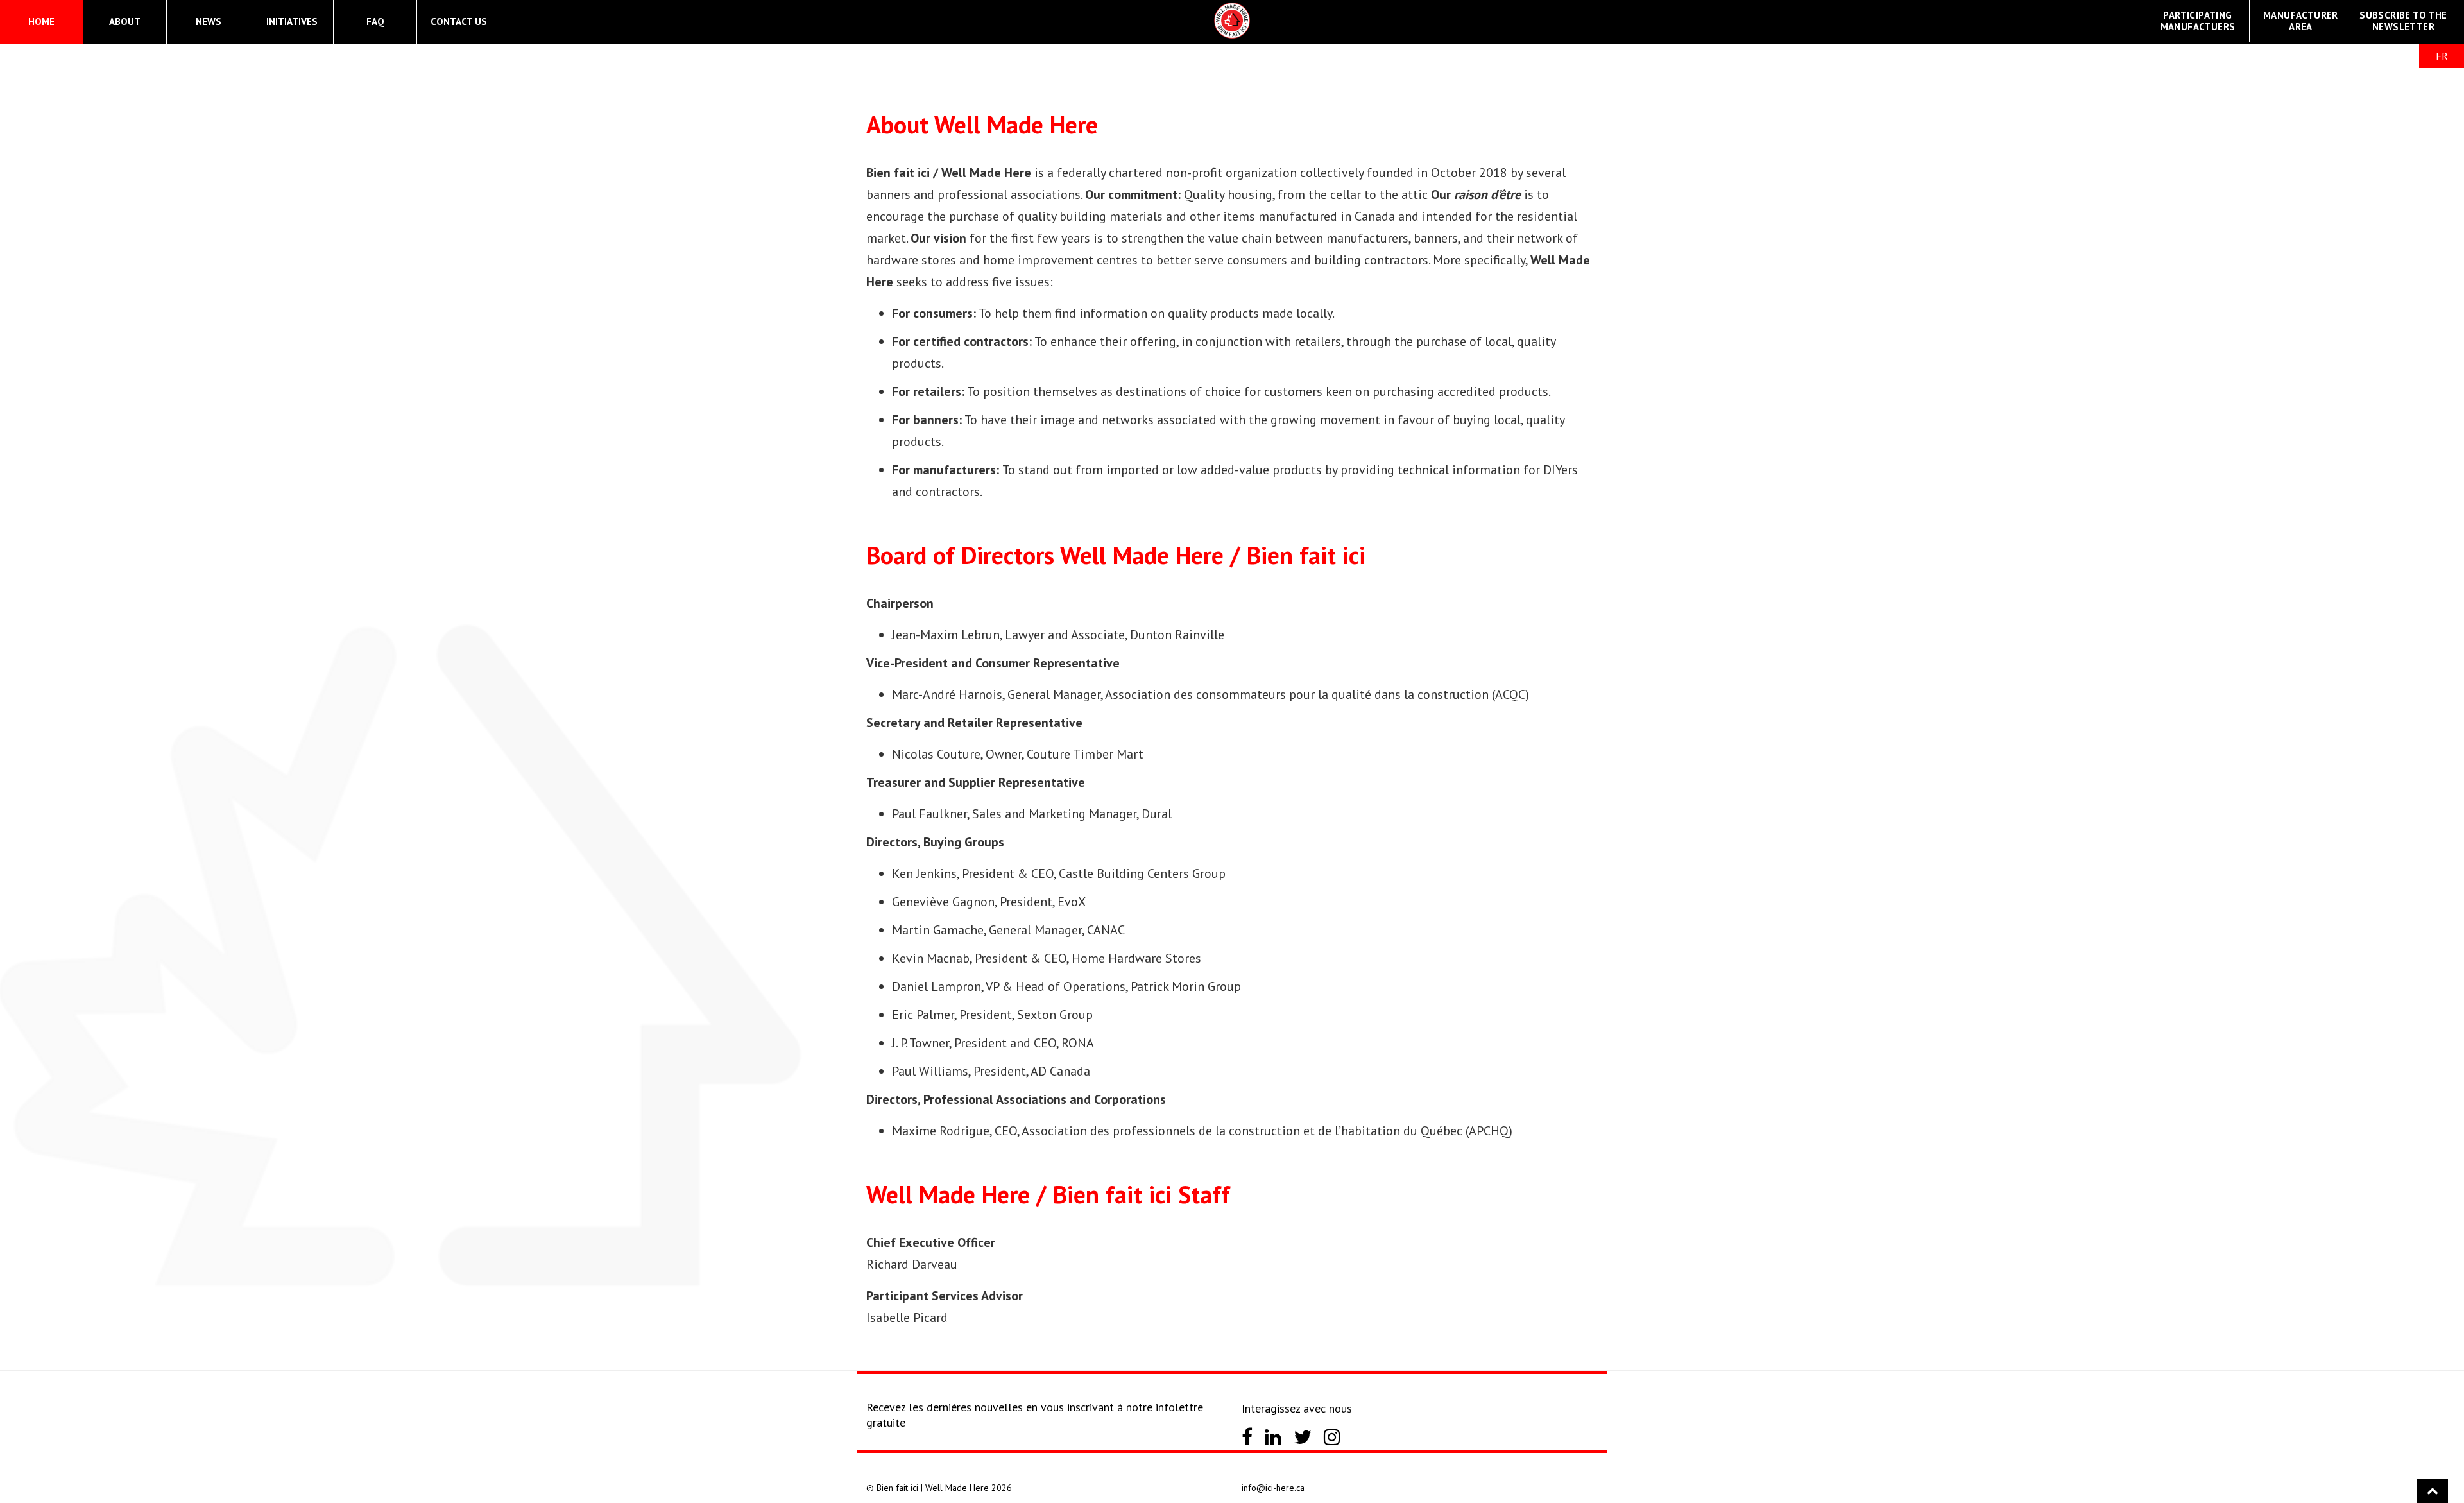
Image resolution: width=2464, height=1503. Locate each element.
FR (2442, 56)
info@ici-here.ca (1273, 1488)
